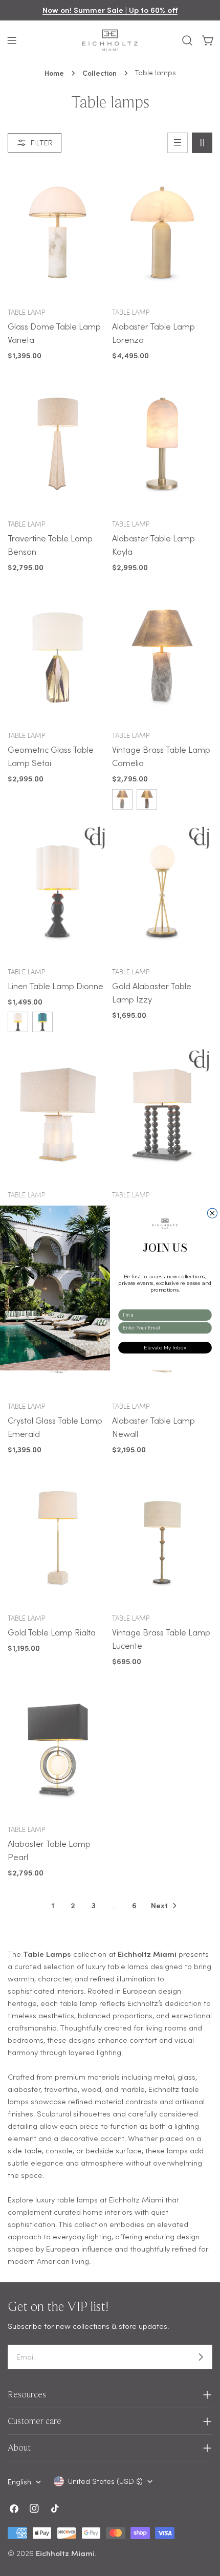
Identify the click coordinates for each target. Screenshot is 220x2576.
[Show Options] (206, 1315)
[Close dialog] (212, 1213)
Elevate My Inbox (165, 1348)
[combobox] (163, 1315)
